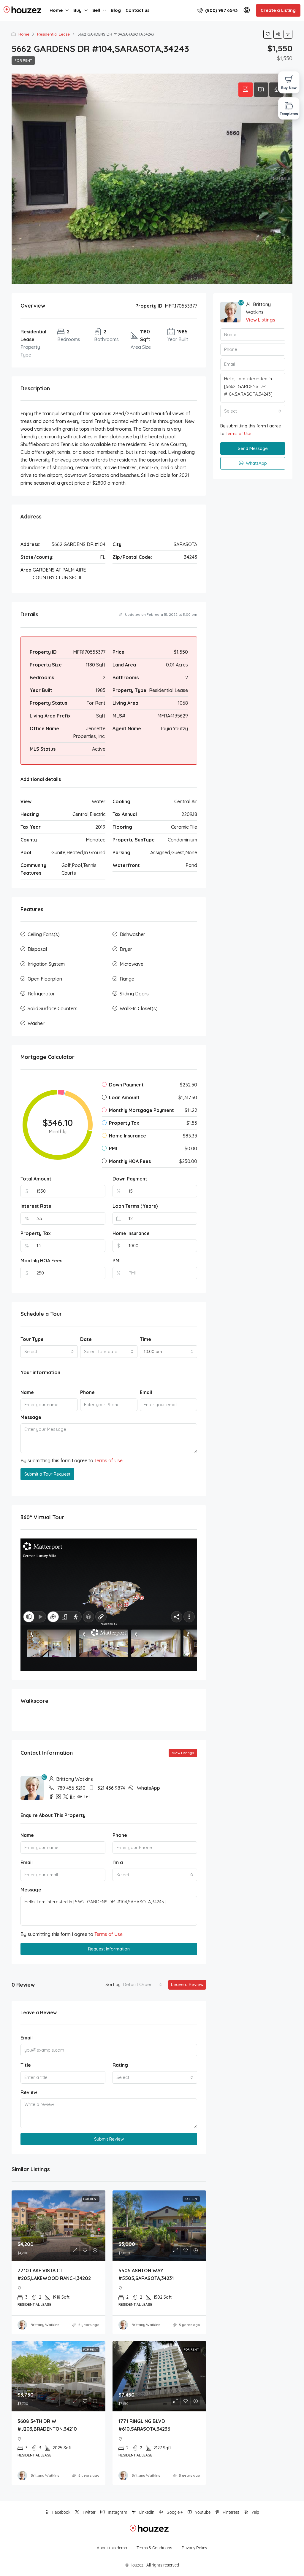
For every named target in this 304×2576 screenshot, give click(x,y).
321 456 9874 (111, 1788)
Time (145, 1339)
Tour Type (32, 1339)
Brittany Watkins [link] (45, 2325)
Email (146, 1392)
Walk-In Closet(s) (139, 1008)
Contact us (138, 10)
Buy (77, 10)
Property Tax (36, 1233)
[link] (58, 2226)
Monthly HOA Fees (41, 1261)
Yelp (255, 2512)
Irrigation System (46, 964)
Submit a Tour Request (47, 1474)
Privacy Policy (194, 2548)
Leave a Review (187, 1984)
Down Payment (130, 1179)
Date (86, 1339)
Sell (96, 10)
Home (56, 10)
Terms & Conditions (154, 2548)
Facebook (61, 2512)
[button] (268, 34)
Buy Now (289, 88)
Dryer (126, 949)
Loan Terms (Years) (135, 1206)
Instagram (117, 2512)
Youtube (202, 2512)
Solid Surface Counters (53, 1008)
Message (31, 1417)
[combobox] (49, 1352)
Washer (36, 1023)
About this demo (112, 2548)
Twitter (89, 2512)
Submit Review (109, 2139)
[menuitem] (217, 10)
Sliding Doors (134, 994)
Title (26, 2065)
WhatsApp (148, 1788)
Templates (289, 114)
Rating (120, 2065)
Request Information (109, 1949)
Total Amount (36, 1179)
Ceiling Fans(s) (44, 934)
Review (29, 2092)
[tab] (246, 90)
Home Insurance (131, 1233)
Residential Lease (53, 34)
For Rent (23, 60)
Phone (87, 1392)
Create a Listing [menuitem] (278, 10)
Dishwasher (132, 934)
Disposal (37, 949)
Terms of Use (109, 1460)
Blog (116, 10)
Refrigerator (41, 994)
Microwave (132, 964)
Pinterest (231, 2512)
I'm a (118, 1862)
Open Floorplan (45, 979)
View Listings (183, 1753)
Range (127, 979)
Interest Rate (36, 1206)
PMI (117, 1261)
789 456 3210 (71, 1788)
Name (27, 1392)
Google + (174, 2512)
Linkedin (146, 2512)
